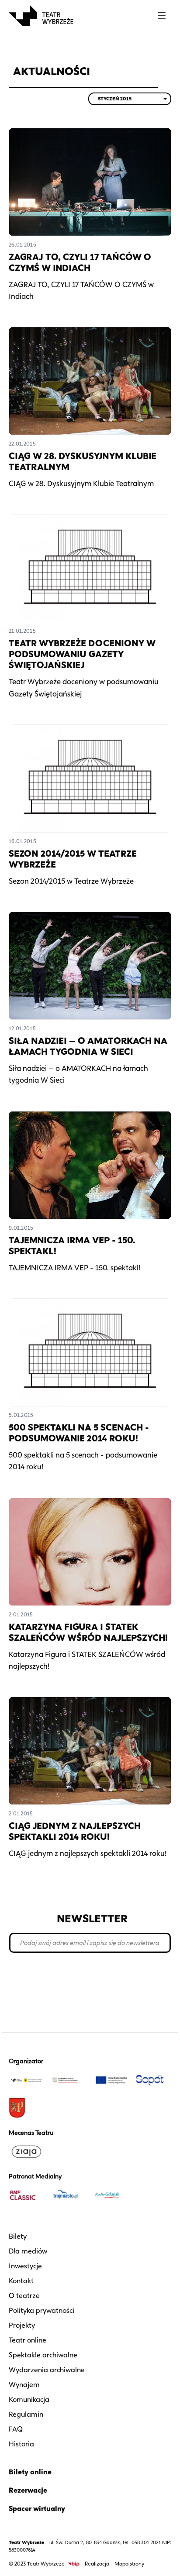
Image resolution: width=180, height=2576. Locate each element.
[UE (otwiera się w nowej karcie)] (111, 2080)
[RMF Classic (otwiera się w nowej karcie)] (26, 2195)
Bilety (18, 2236)
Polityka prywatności (42, 2310)
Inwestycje (25, 2266)
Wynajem (24, 2385)
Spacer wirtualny (37, 2509)
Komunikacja (29, 2399)
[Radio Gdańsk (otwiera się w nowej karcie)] (111, 2195)
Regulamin (26, 2414)
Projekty (22, 2325)
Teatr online (28, 2340)
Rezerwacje (28, 2490)
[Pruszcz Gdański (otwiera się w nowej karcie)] (26, 2108)
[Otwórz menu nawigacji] (162, 16)
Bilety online (30, 2472)
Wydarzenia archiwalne (47, 2370)
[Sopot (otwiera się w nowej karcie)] (154, 2080)
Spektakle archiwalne (43, 2355)
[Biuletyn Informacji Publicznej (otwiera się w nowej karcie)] (74, 2564)
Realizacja (97, 2564)
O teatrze (24, 2296)
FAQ (16, 2429)
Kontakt (21, 2281)
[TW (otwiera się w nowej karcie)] (26, 2080)
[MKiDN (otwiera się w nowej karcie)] (69, 2080)
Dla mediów (28, 2251)
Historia (21, 2444)
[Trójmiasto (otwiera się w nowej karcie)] (69, 2195)
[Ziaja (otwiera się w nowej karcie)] (26, 2151)
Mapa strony (129, 2564)
